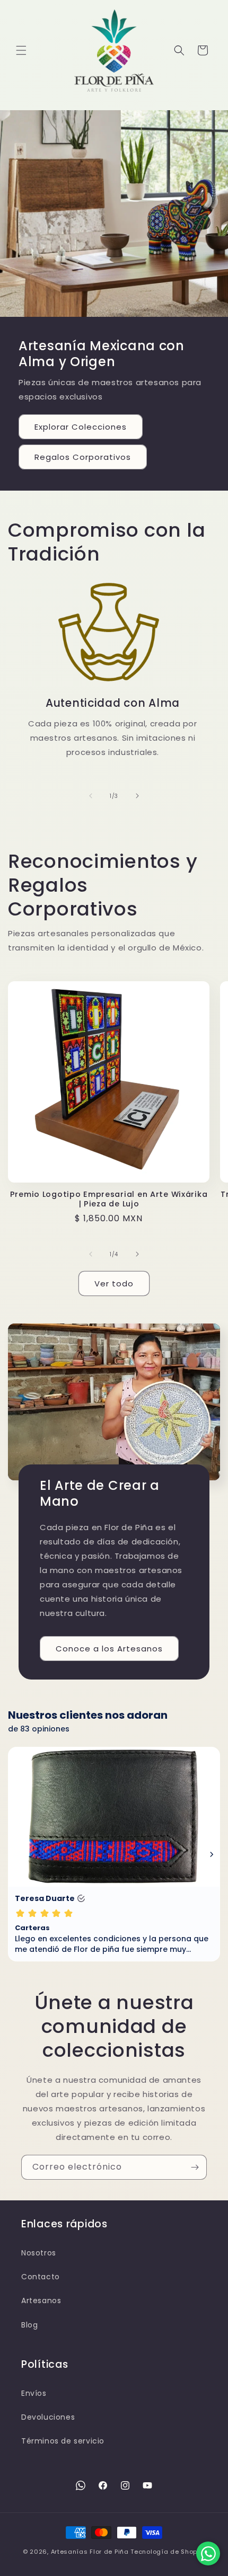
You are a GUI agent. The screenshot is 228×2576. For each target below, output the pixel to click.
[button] (21, 50)
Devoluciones (48, 2417)
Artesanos (41, 2300)
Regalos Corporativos (83, 457)
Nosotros (39, 2253)
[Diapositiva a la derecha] (137, 796)
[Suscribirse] (195, 2167)
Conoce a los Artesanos (109, 1649)
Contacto (41, 2277)
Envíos (34, 2393)
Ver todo (114, 1283)
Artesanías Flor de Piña (90, 2552)
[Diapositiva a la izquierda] (91, 796)
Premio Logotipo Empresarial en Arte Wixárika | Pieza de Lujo (109, 1199)
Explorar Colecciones (81, 427)
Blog (29, 2325)
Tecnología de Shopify (168, 2552)
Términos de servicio (63, 2441)
